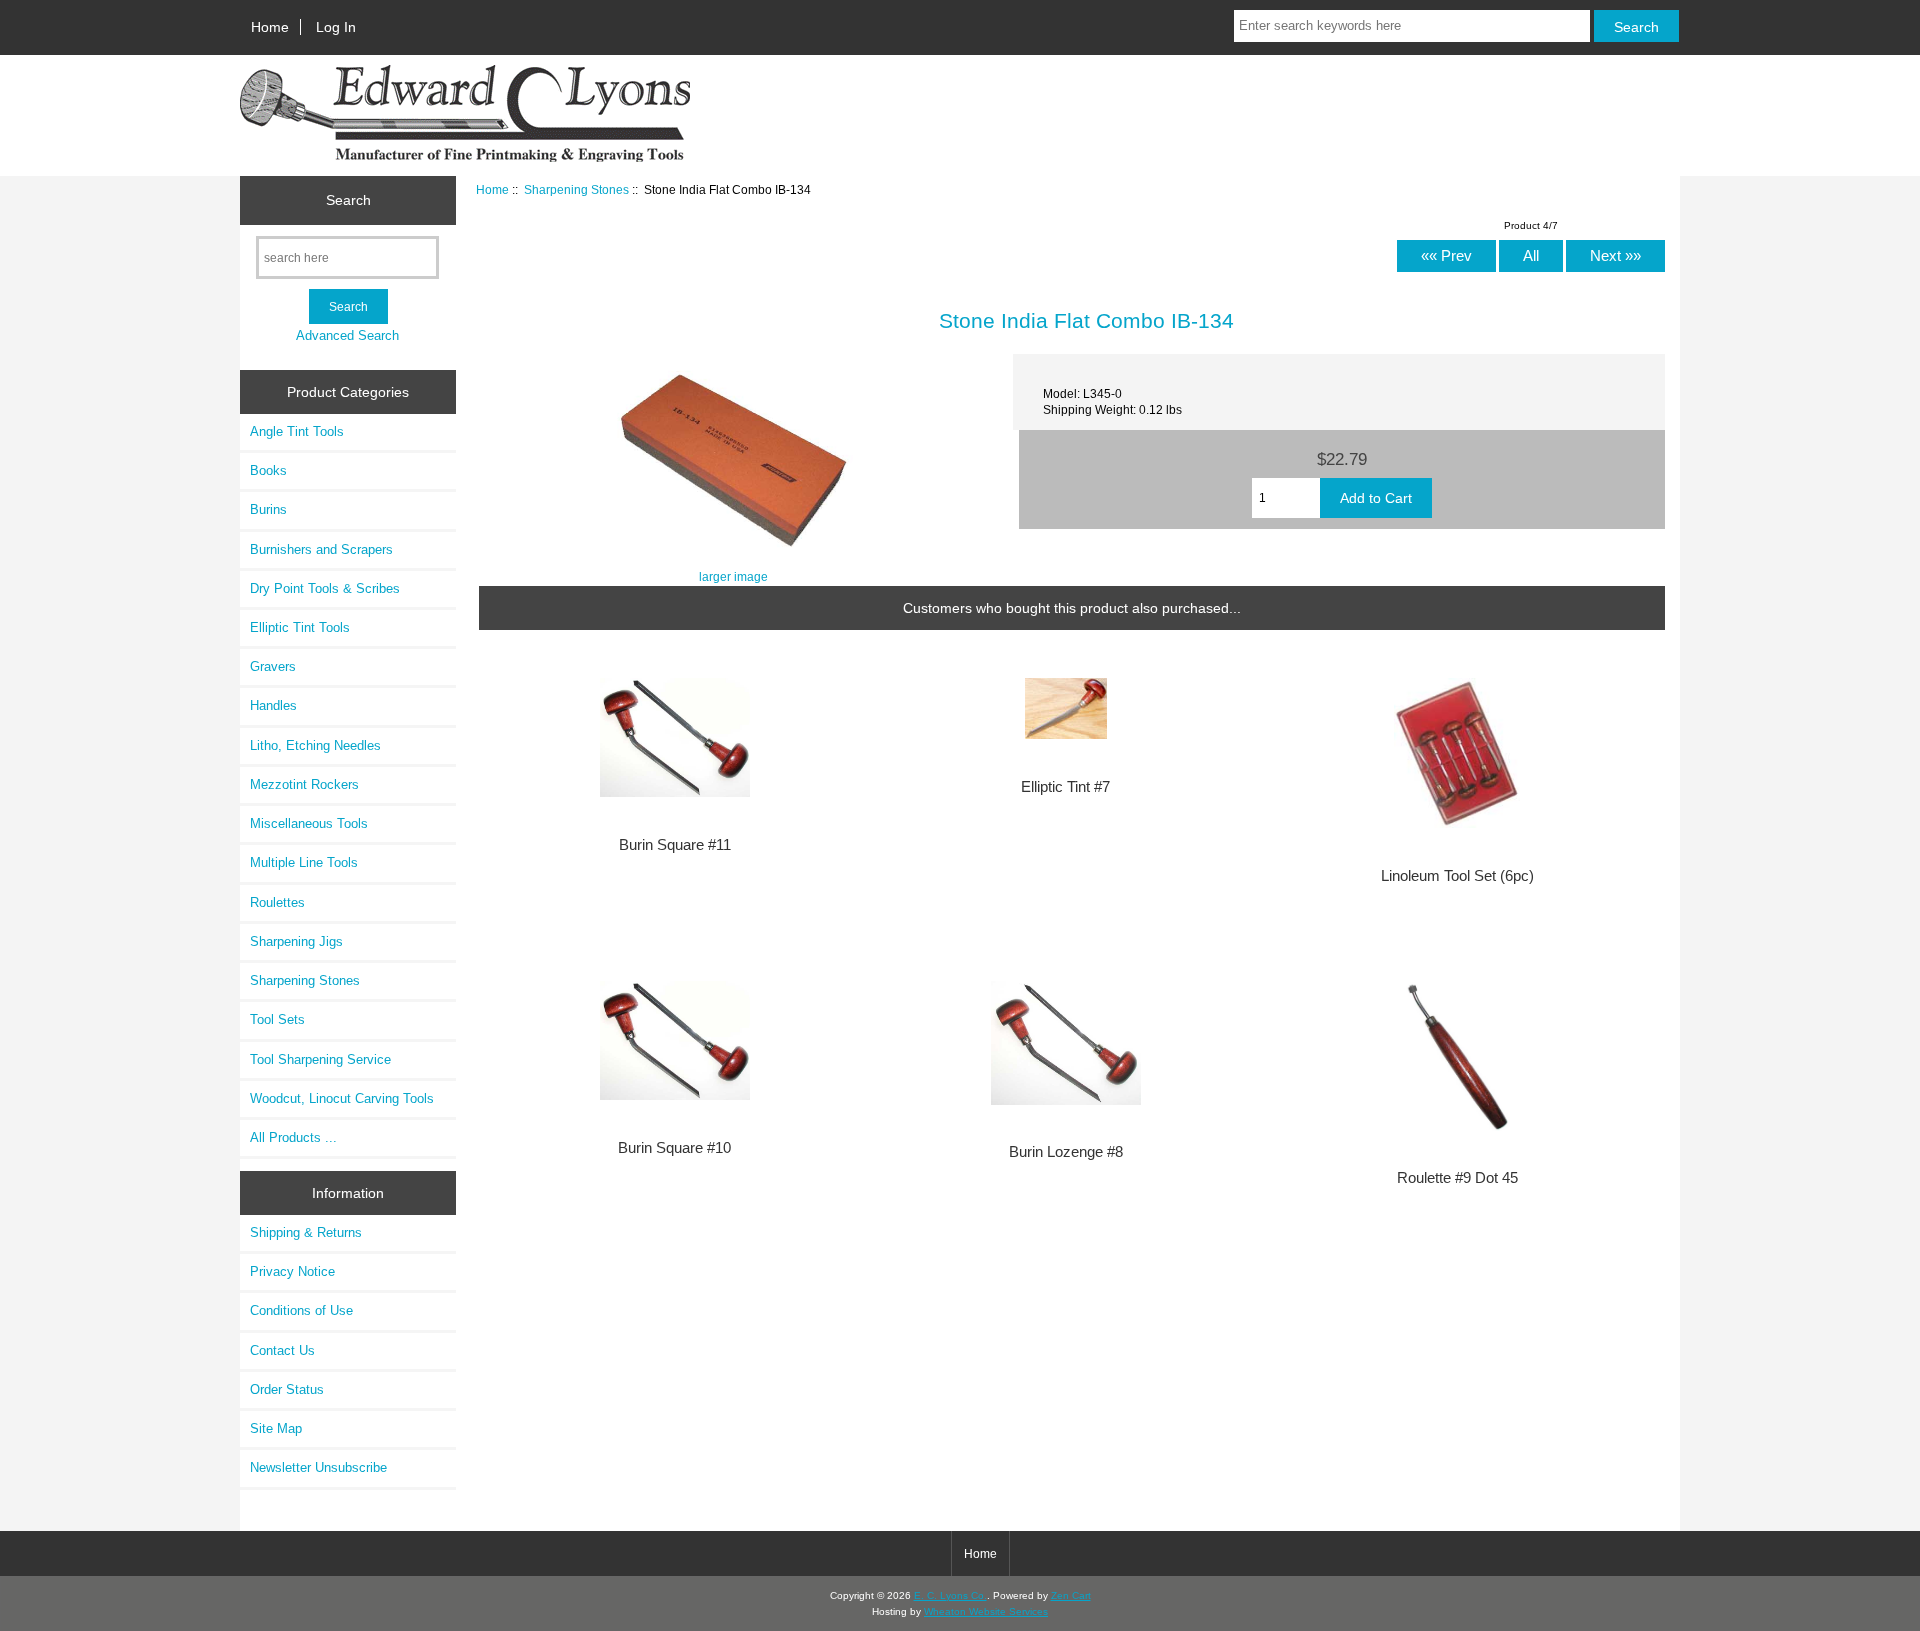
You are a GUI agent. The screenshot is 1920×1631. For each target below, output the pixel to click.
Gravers (273, 666)
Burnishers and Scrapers (321, 549)
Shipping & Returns (306, 1232)
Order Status (287, 1389)
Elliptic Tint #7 (1065, 787)
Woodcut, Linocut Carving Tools (342, 1098)
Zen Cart (1071, 1595)
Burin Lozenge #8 (1066, 1152)
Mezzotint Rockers (304, 784)
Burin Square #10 (674, 1148)
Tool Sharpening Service (320, 1059)
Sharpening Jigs (296, 941)
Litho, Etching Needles (315, 745)
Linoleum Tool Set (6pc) (1457, 876)
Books (268, 470)
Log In (336, 27)
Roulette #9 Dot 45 (1457, 1178)
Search (348, 200)
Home (270, 27)
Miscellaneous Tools (309, 823)
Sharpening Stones (576, 189)
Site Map (276, 1428)
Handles (273, 705)
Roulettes (277, 902)
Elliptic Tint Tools (300, 627)
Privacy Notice (292, 1271)
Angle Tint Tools (297, 431)
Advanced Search (347, 335)
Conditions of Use (301, 1310)
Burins (268, 509)
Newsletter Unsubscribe (318, 1467)
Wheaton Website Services (986, 1611)
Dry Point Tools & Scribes (325, 588)
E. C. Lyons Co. (950, 1595)
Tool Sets (277, 1019)
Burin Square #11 (675, 845)
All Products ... (293, 1137)
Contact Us (282, 1350)
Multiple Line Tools (304, 862)
